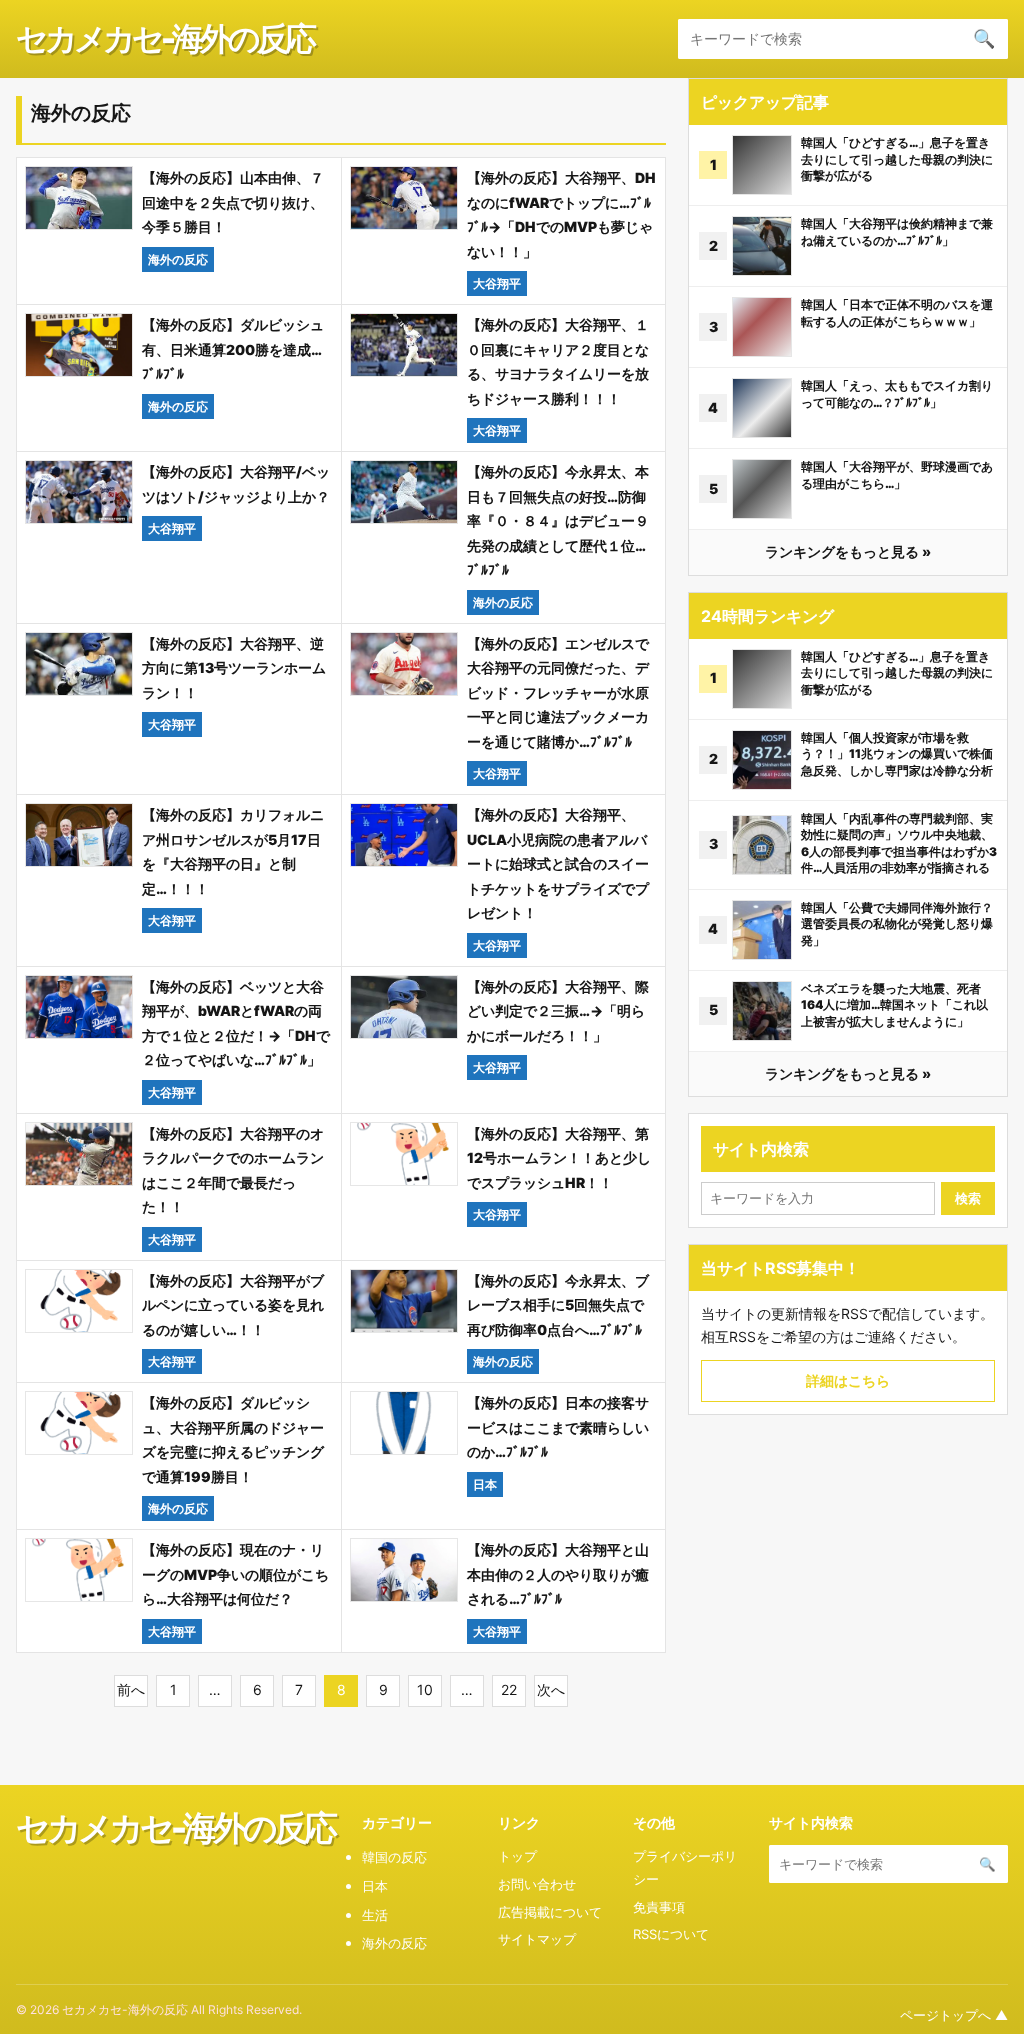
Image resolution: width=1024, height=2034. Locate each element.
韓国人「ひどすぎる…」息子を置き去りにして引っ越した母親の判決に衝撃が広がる (897, 159)
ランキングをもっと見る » (848, 551)
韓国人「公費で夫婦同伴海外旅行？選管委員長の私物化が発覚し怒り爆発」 (897, 924)
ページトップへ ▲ (954, 2015)
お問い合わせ (537, 1884)
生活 (375, 1915)
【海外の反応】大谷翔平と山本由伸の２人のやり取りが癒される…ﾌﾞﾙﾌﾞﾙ (558, 1574)
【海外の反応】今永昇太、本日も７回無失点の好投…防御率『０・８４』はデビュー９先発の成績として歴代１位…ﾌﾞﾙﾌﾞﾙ (558, 520)
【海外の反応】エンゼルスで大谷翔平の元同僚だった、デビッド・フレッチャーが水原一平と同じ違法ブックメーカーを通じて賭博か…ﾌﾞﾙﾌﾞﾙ (558, 692)
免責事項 (659, 1907)
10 (425, 1689)
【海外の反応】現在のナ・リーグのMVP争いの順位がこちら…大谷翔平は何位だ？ (235, 1574)
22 (509, 1689)
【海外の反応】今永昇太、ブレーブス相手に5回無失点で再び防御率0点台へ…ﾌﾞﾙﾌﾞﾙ (558, 1305)
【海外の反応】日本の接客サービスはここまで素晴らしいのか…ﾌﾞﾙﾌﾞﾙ (558, 1427)
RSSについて (671, 1934)
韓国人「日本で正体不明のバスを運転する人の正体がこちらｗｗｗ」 (897, 313)
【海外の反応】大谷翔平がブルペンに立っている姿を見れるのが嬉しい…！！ (233, 1305)
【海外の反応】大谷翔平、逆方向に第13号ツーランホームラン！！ (234, 668)
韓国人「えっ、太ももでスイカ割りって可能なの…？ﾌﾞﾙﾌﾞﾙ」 (897, 394)
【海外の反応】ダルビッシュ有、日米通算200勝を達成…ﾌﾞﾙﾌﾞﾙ (233, 349)
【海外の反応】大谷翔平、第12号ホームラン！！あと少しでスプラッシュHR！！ (559, 1158)
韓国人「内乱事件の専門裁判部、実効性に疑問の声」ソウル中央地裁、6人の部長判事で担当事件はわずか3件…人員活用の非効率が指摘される (899, 843)
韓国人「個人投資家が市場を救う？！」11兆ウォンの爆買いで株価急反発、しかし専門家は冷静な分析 (897, 754)
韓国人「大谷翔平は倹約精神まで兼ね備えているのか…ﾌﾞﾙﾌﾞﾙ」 (897, 232)
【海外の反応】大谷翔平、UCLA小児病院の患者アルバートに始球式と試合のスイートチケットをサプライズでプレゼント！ (558, 863)
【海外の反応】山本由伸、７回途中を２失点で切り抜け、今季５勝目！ (233, 202)
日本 (375, 1886)
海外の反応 (394, 1943)
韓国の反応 (394, 1857)
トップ (517, 1856)
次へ (551, 1689)
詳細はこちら (848, 1380)
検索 (968, 1198)
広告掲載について (550, 1912)
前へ (131, 1689)
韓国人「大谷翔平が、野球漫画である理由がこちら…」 (897, 475)
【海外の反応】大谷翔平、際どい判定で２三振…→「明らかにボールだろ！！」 (558, 1011)
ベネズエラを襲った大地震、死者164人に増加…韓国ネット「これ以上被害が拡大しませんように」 (894, 1005)
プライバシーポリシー (685, 1867)
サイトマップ (537, 1939)
